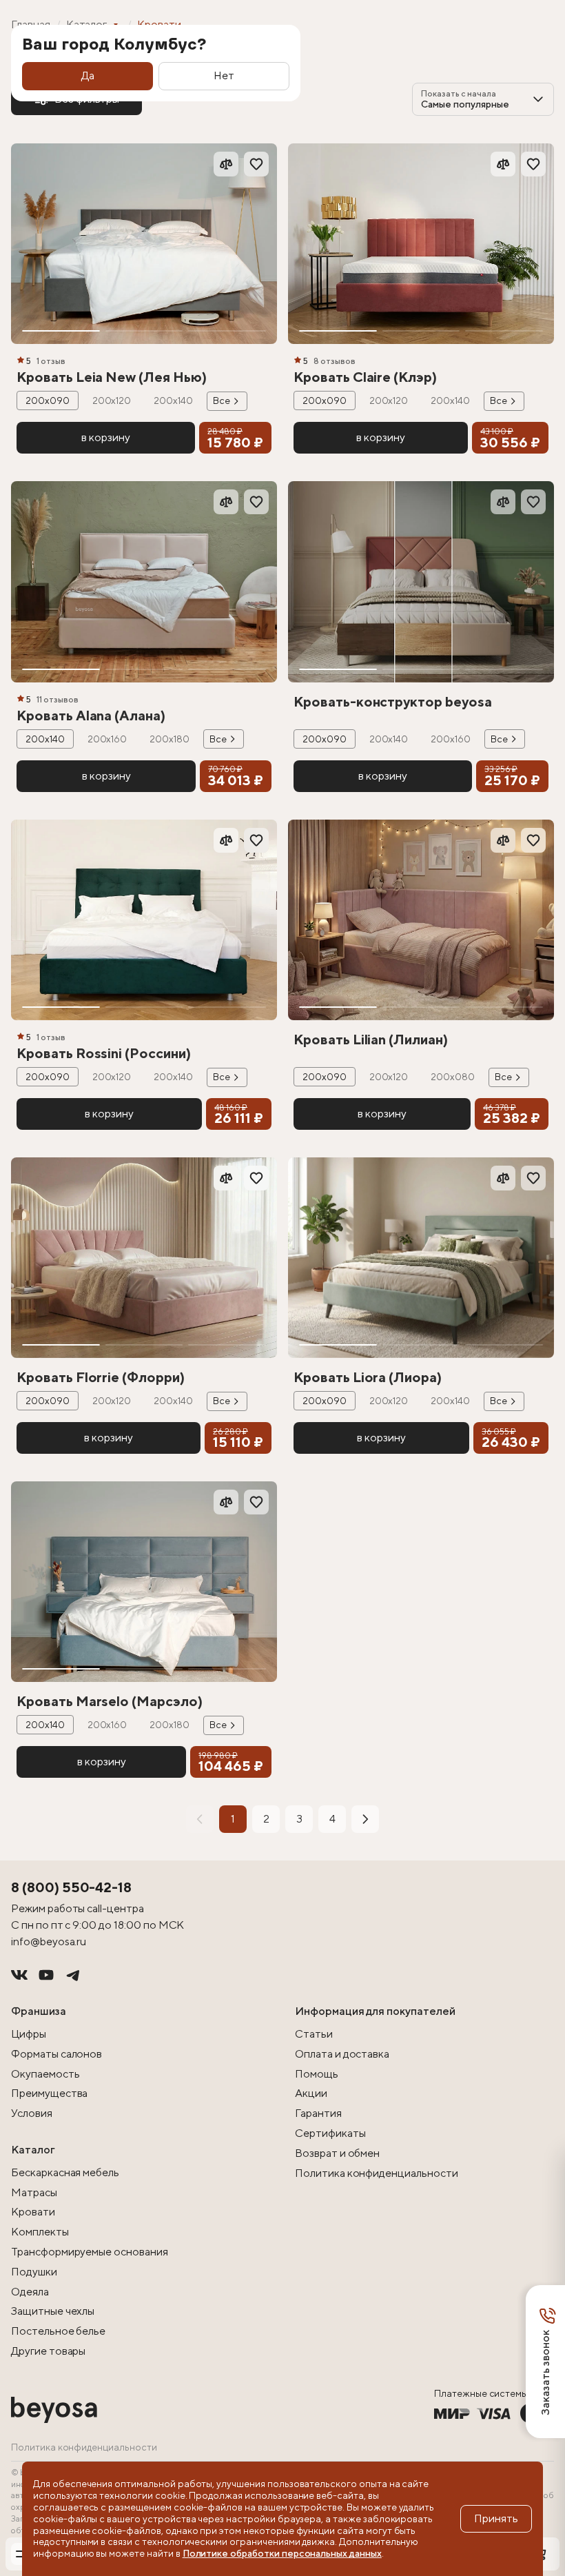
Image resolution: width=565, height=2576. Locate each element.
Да (88, 75)
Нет (224, 75)
